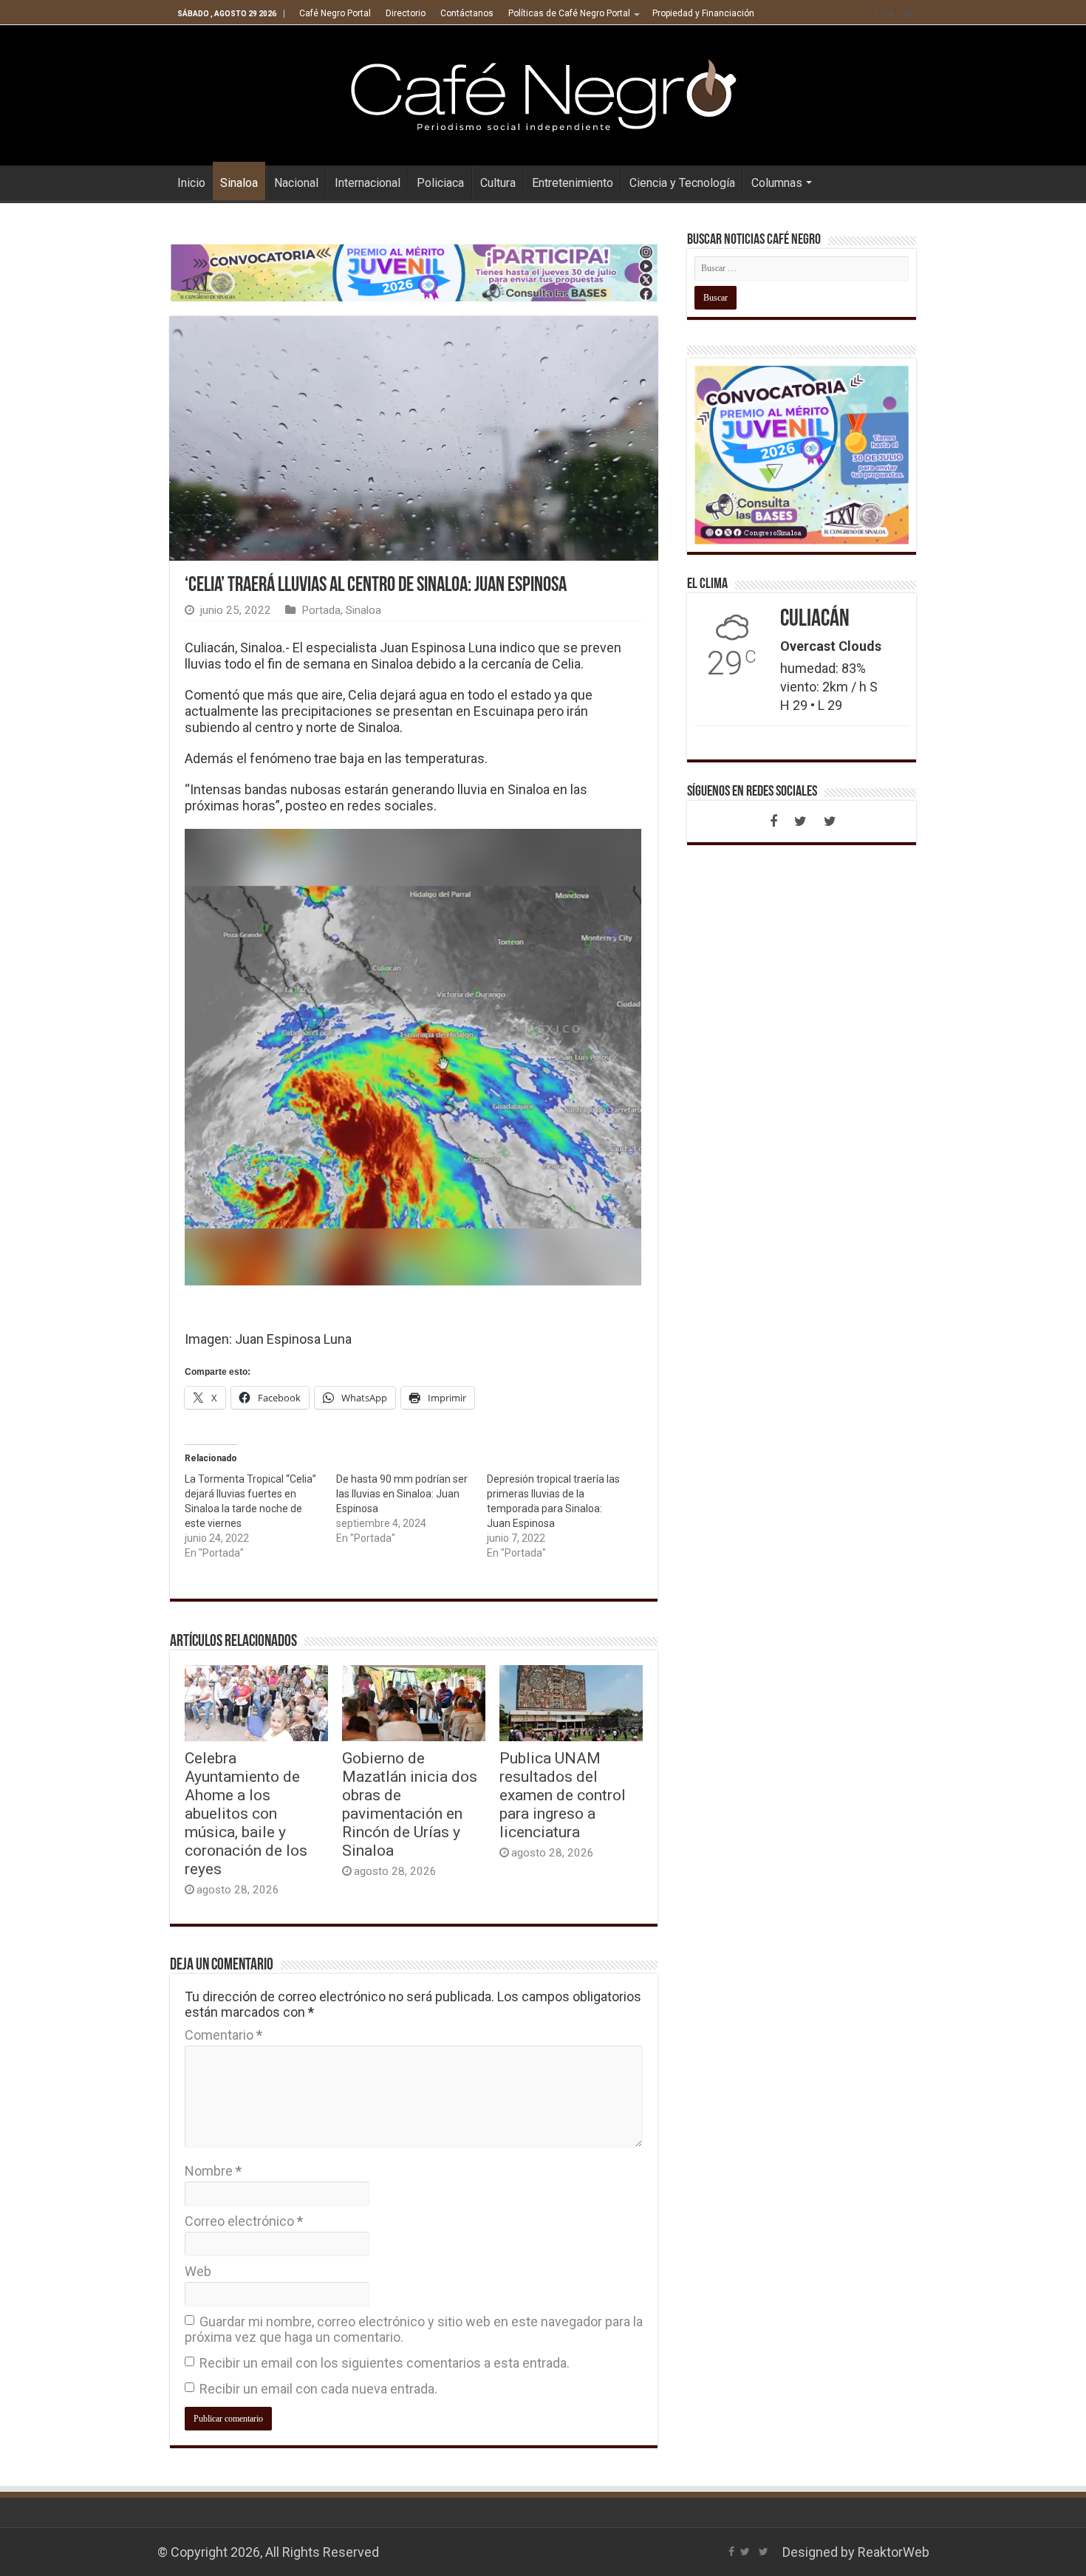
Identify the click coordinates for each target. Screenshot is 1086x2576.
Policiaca (440, 183)
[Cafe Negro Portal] (543, 92)
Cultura (498, 183)
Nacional (296, 183)
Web (198, 2271)
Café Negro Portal (335, 13)
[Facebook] (876, 14)
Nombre (213, 2171)
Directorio (406, 13)
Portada (321, 610)
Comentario (223, 2035)
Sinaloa (239, 183)
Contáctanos (467, 13)
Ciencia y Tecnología (682, 183)
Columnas (777, 183)
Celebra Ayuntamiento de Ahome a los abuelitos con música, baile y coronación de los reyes (246, 1813)
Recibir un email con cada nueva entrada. (318, 2389)
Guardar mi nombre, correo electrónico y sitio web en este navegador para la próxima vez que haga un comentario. (414, 2329)
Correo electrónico (244, 2221)
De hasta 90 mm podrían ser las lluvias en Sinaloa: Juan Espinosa (402, 1494)
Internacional (368, 183)
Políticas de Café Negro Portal (569, 13)
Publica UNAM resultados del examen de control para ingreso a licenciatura (563, 1795)
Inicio (191, 183)
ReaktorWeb (894, 2552)
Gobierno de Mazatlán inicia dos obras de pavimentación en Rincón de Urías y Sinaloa (410, 1804)
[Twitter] (890, 14)
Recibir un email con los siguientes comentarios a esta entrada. (385, 2363)
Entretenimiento (573, 183)
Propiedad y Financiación (703, 13)
